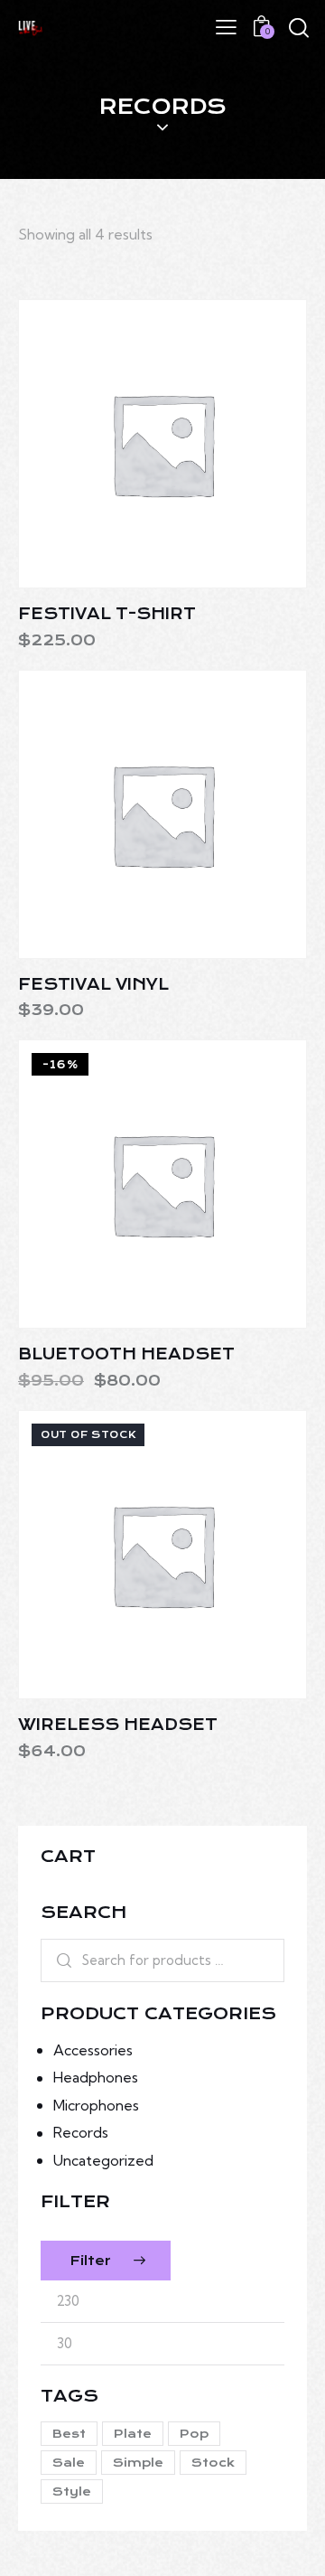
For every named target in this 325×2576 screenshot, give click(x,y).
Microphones (96, 2105)
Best (69, 2434)
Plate (133, 2434)
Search (58, 1960)
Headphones (96, 2077)
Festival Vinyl (93, 984)
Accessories (93, 2050)
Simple (138, 2463)
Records (81, 2132)
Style (72, 2491)
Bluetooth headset (126, 1354)
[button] (113, 443)
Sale (69, 2463)
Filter (90, 2261)
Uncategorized (103, 2160)
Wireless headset (118, 1725)
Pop (194, 2434)
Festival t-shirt (107, 614)
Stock (213, 2463)
